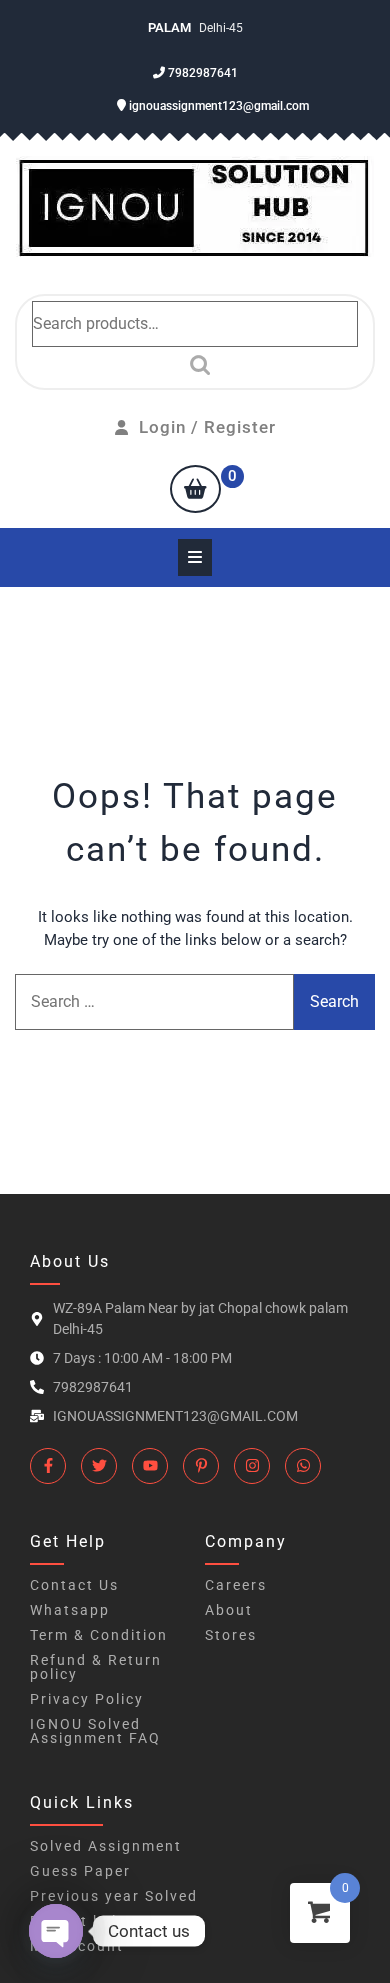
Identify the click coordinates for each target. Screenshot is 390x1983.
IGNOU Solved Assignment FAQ (95, 1731)
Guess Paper (80, 1871)
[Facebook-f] (48, 1466)
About (229, 1610)
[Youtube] (150, 1466)
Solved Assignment (106, 1846)
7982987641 (201, 73)
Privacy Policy (87, 1699)
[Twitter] (99, 1466)
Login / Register (207, 427)
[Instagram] (252, 1466)
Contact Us (74, 1585)
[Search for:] (154, 1002)
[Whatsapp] (303, 1466)
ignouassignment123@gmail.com (217, 106)
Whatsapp (70, 1610)
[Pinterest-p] (201, 1466)
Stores (231, 1635)
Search (195, 365)
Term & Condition (99, 1635)
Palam (171, 27)
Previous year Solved (114, 1896)
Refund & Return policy (96, 1667)
